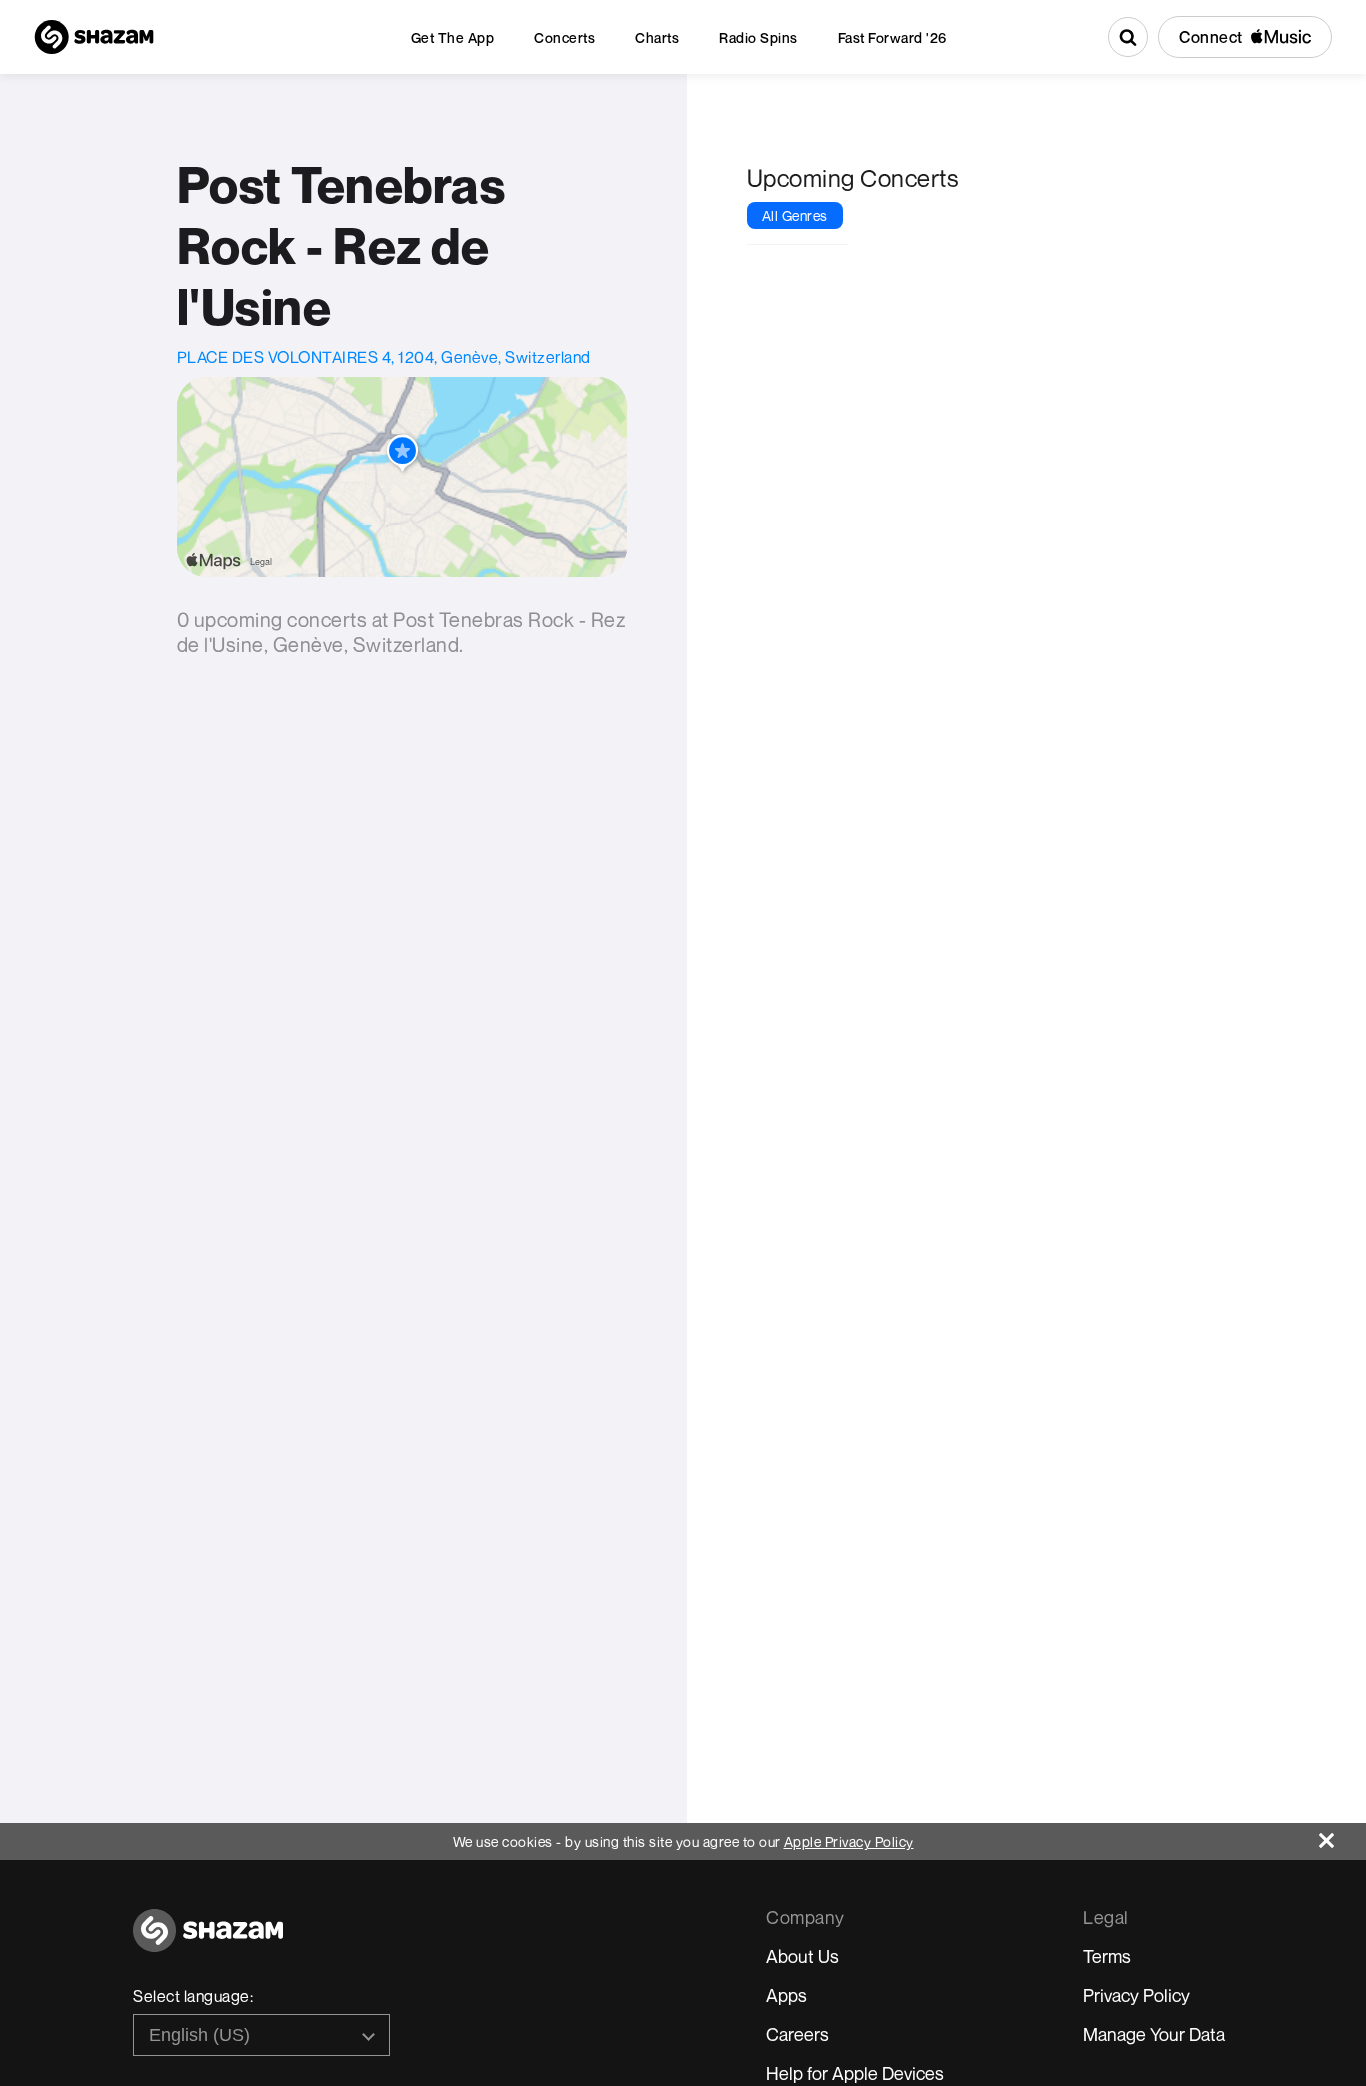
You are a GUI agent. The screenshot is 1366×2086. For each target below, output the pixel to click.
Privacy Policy (1136, 1995)
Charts (657, 37)
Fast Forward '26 (892, 37)
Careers (797, 2034)
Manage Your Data (1154, 2034)
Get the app (453, 37)
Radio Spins (758, 37)
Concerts (564, 37)
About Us (802, 1956)
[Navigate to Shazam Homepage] (94, 37)
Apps (786, 1995)
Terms (1107, 1956)
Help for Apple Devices (855, 2073)
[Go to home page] (208, 1941)
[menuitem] (453, 37)
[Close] (1342, 1835)
